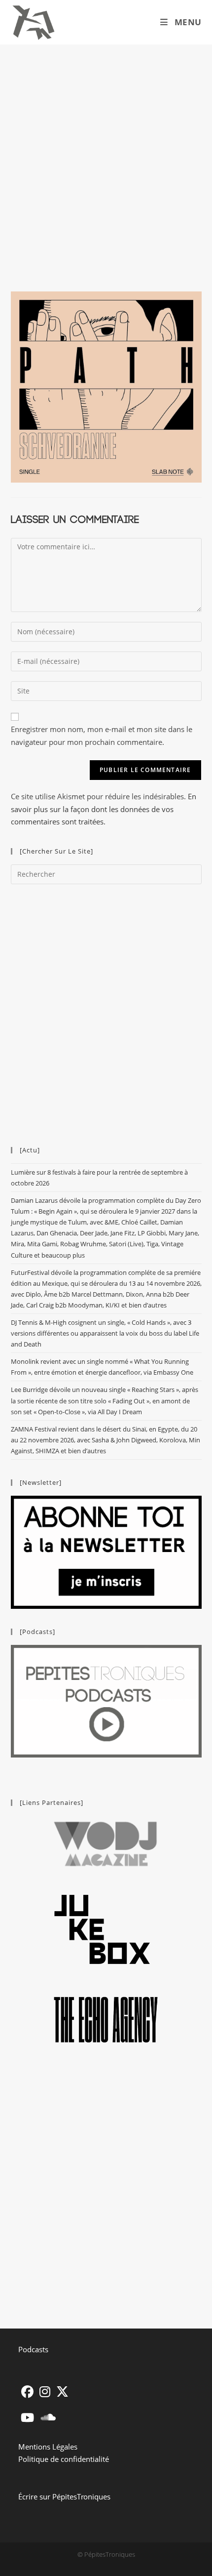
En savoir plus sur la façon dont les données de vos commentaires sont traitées (104, 809)
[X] (62, 2392)
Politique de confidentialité (64, 2459)
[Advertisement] (106, 156)
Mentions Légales (48, 2447)
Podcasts (33, 2349)
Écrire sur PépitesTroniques (64, 2496)
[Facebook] (27, 2392)
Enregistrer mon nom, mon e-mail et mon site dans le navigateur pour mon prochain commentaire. (102, 736)
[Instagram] (45, 2392)
